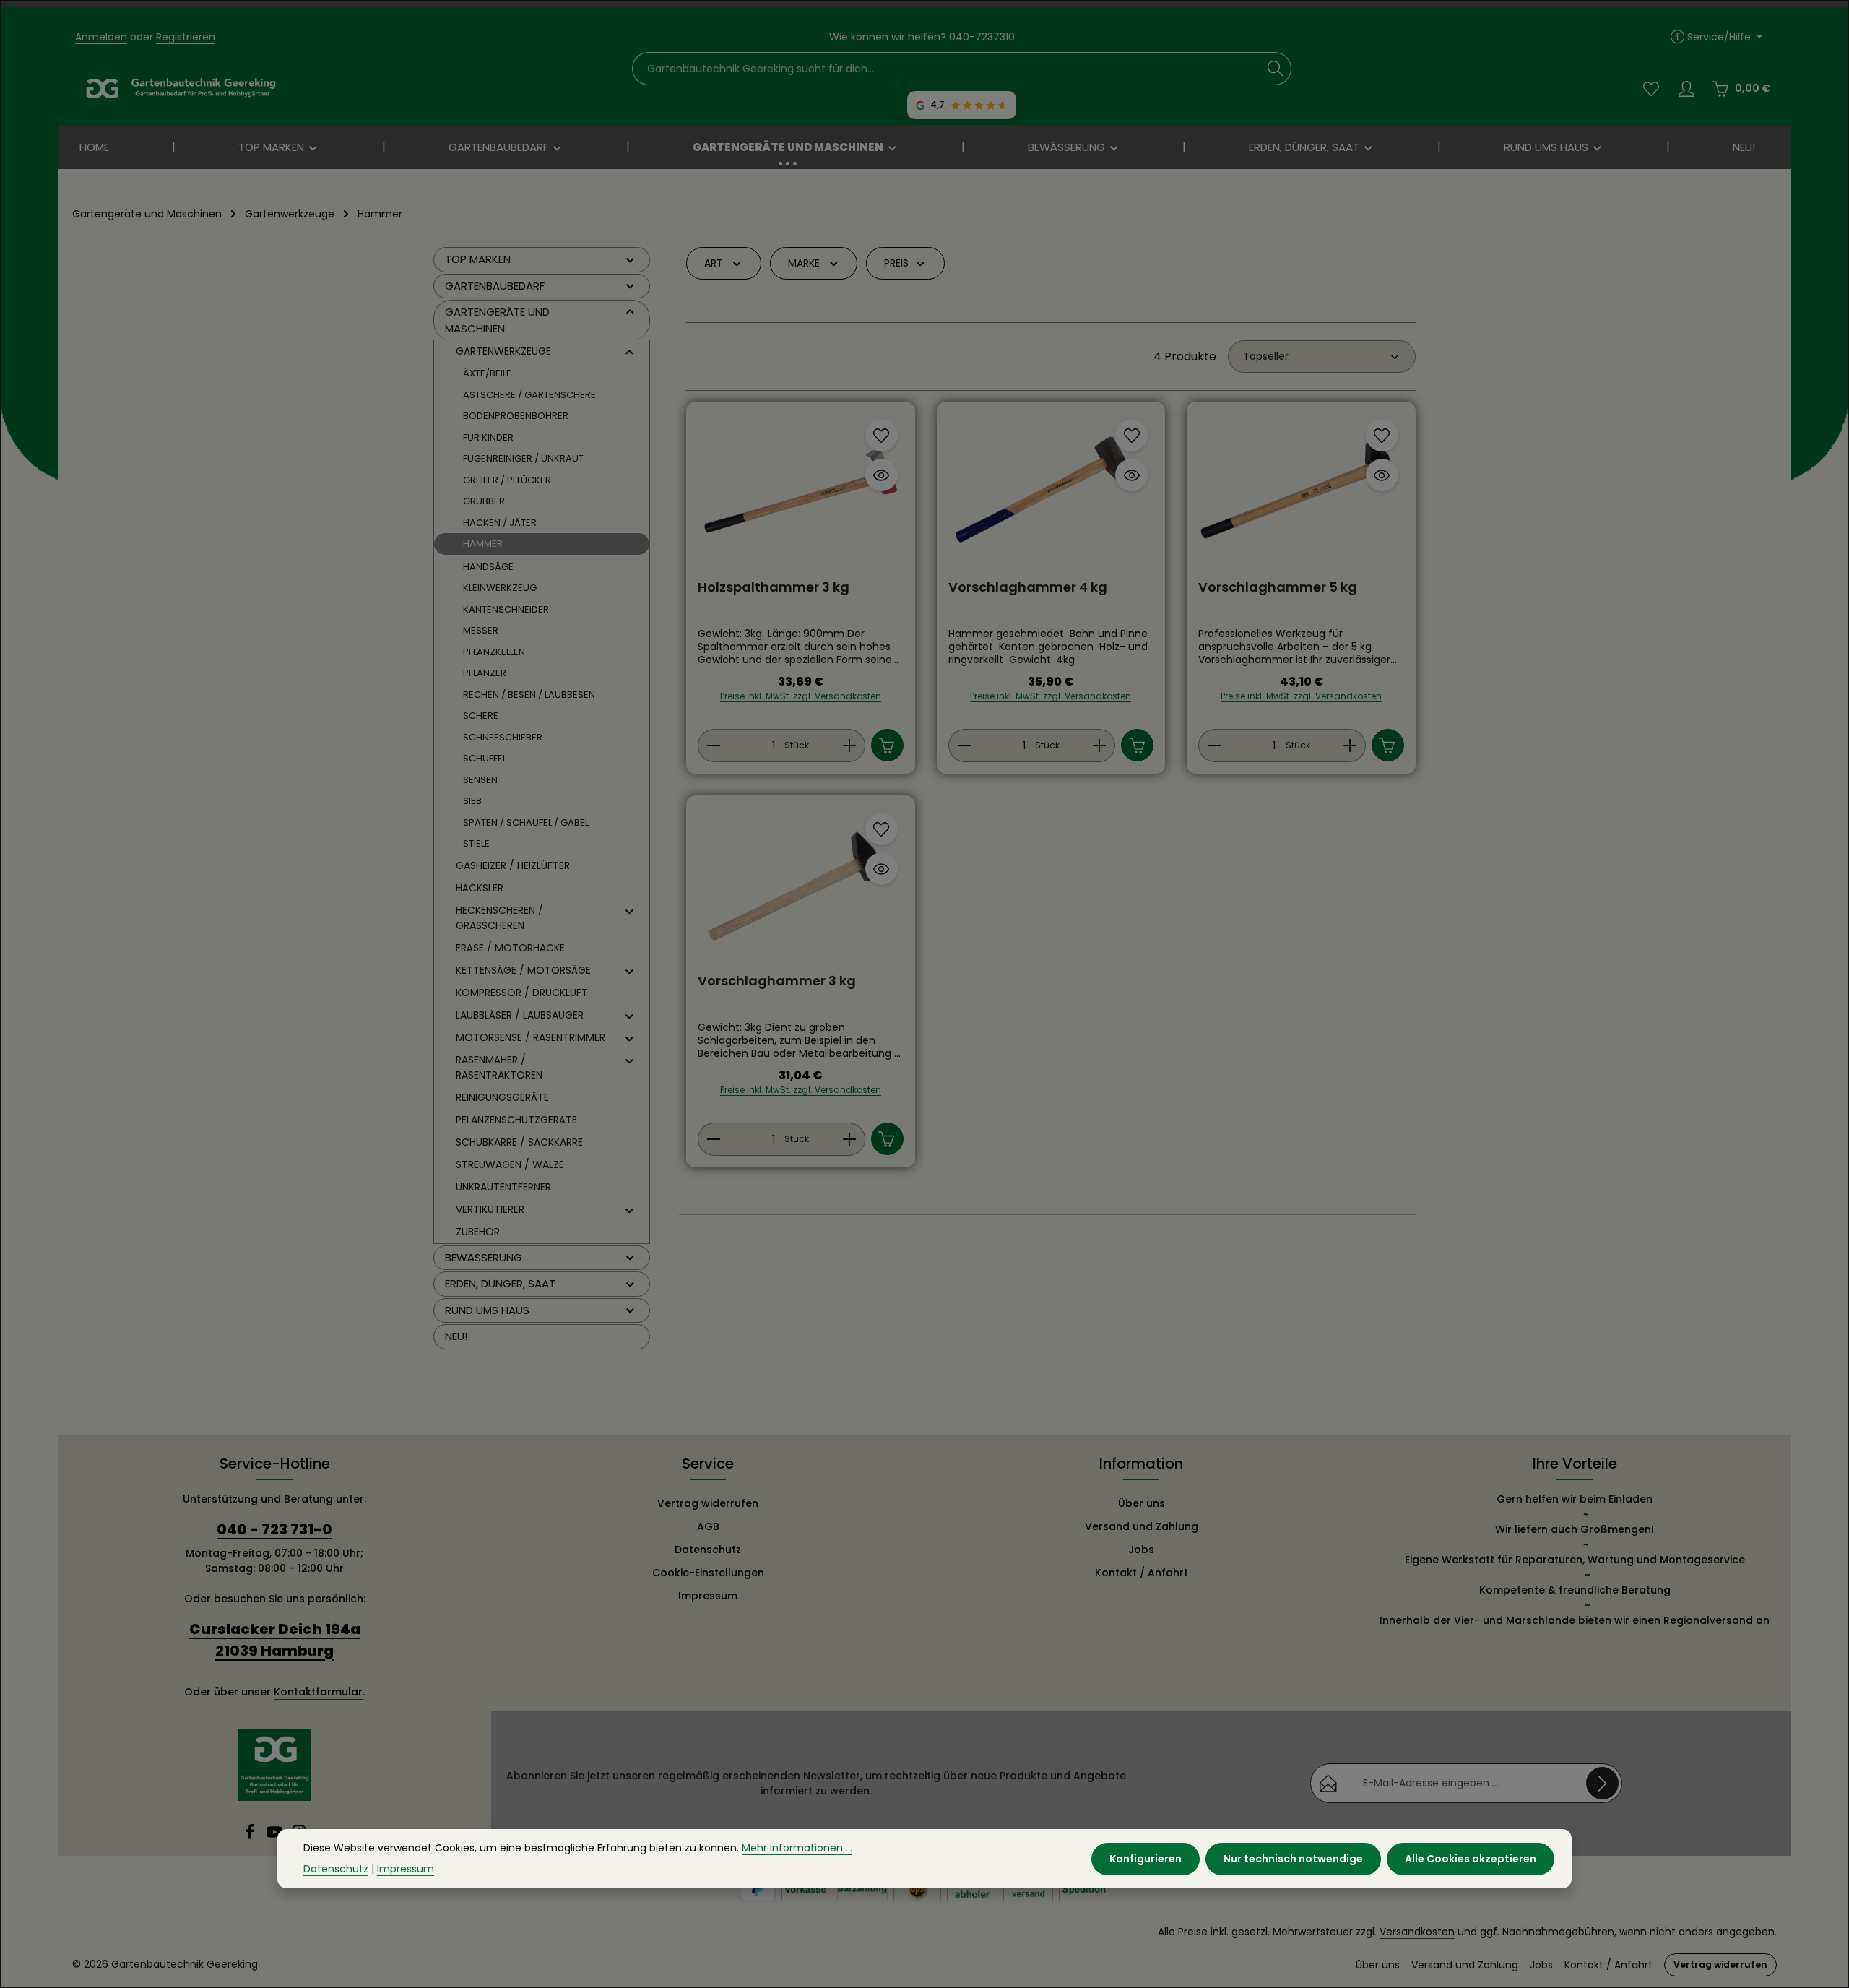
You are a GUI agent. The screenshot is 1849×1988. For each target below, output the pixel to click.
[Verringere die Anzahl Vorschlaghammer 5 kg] (1214, 745)
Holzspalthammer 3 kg (774, 588)
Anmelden (101, 37)
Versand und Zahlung (1142, 1526)
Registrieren (186, 37)
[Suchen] (1276, 69)
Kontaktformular (318, 1692)
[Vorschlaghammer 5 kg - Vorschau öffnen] (1382, 475)
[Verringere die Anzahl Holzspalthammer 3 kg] (713, 745)
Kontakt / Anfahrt (1142, 1573)
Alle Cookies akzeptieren (1471, 1859)
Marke (804, 263)
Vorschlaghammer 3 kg (777, 981)
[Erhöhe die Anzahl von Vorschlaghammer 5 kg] (1350, 745)
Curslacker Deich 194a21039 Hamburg (275, 1640)
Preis (896, 263)
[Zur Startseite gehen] (181, 89)
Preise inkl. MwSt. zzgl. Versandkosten (801, 696)
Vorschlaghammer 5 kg (1278, 588)
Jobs (1141, 1550)
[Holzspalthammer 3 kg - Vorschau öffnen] (882, 475)
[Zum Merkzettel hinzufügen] (882, 435)
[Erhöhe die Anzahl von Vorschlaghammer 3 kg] (850, 1139)
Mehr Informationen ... (797, 1848)
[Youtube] (276, 1836)
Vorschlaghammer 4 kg (1028, 588)
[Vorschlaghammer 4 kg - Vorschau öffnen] (1131, 475)
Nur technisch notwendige (1293, 1859)
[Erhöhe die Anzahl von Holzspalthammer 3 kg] (850, 745)
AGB (708, 1526)
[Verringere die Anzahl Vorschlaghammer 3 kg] (713, 1139)
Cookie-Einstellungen (708, 1573)
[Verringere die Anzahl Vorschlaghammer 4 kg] (964, 745)
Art (714, 263)
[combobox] (947, 69)
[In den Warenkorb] (887, 745)
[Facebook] (251, 1836)
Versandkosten (1417, 1932)
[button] (630, 259)
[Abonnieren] (1602, 1783)
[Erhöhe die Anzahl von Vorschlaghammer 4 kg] (1100, 745)
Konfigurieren (1146, 1859)
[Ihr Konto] (1686, 88)
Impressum (708, 1596)
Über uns (1142, 1503)
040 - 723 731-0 (274, 1529)
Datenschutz (708, 1550)
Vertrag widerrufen (708, 1503)
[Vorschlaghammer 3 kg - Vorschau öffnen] (882, 869)
